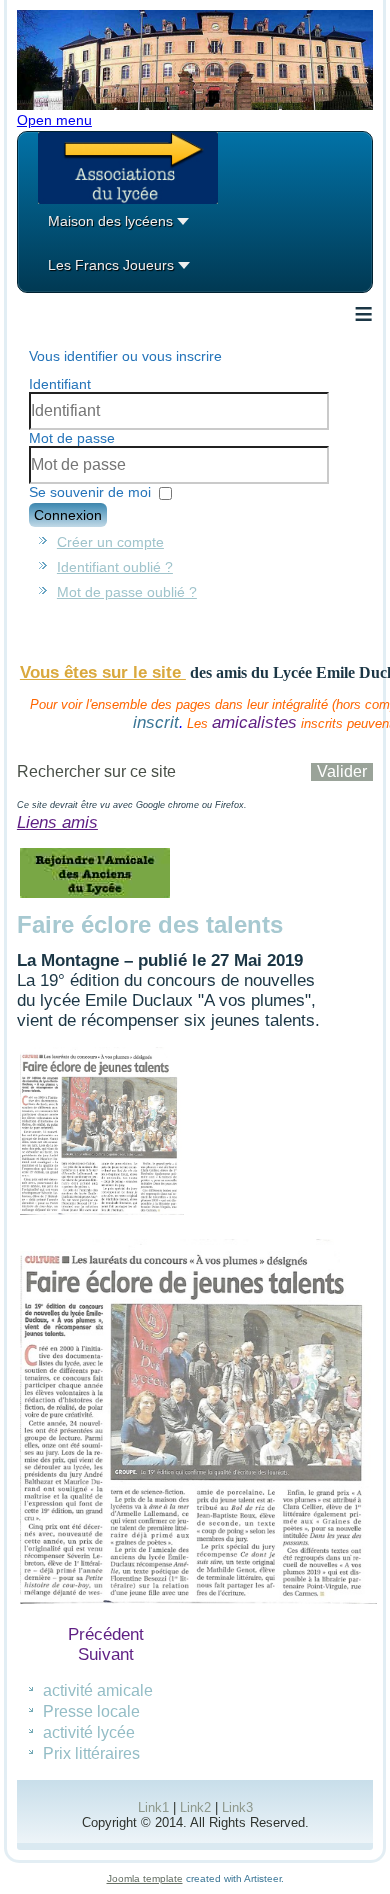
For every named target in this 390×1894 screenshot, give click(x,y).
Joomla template (145, 1878)
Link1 (153, 1807)
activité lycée (89, 1732)
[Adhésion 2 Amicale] (95, 896)
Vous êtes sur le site (103, 672)
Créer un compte (110, 542)
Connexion (68, 515)
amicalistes (254, 722)
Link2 (195, 1807)
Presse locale (91, 1711)
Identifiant (60, 384)
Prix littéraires (91, 1753)
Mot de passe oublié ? (127, 592)
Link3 (237, 1807)
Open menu (54, 120)
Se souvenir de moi (90, 492)
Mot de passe (72, 438)
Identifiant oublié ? (115, 567)
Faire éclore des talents (150, 924)
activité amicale (98, 1690)
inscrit (156, 722)
